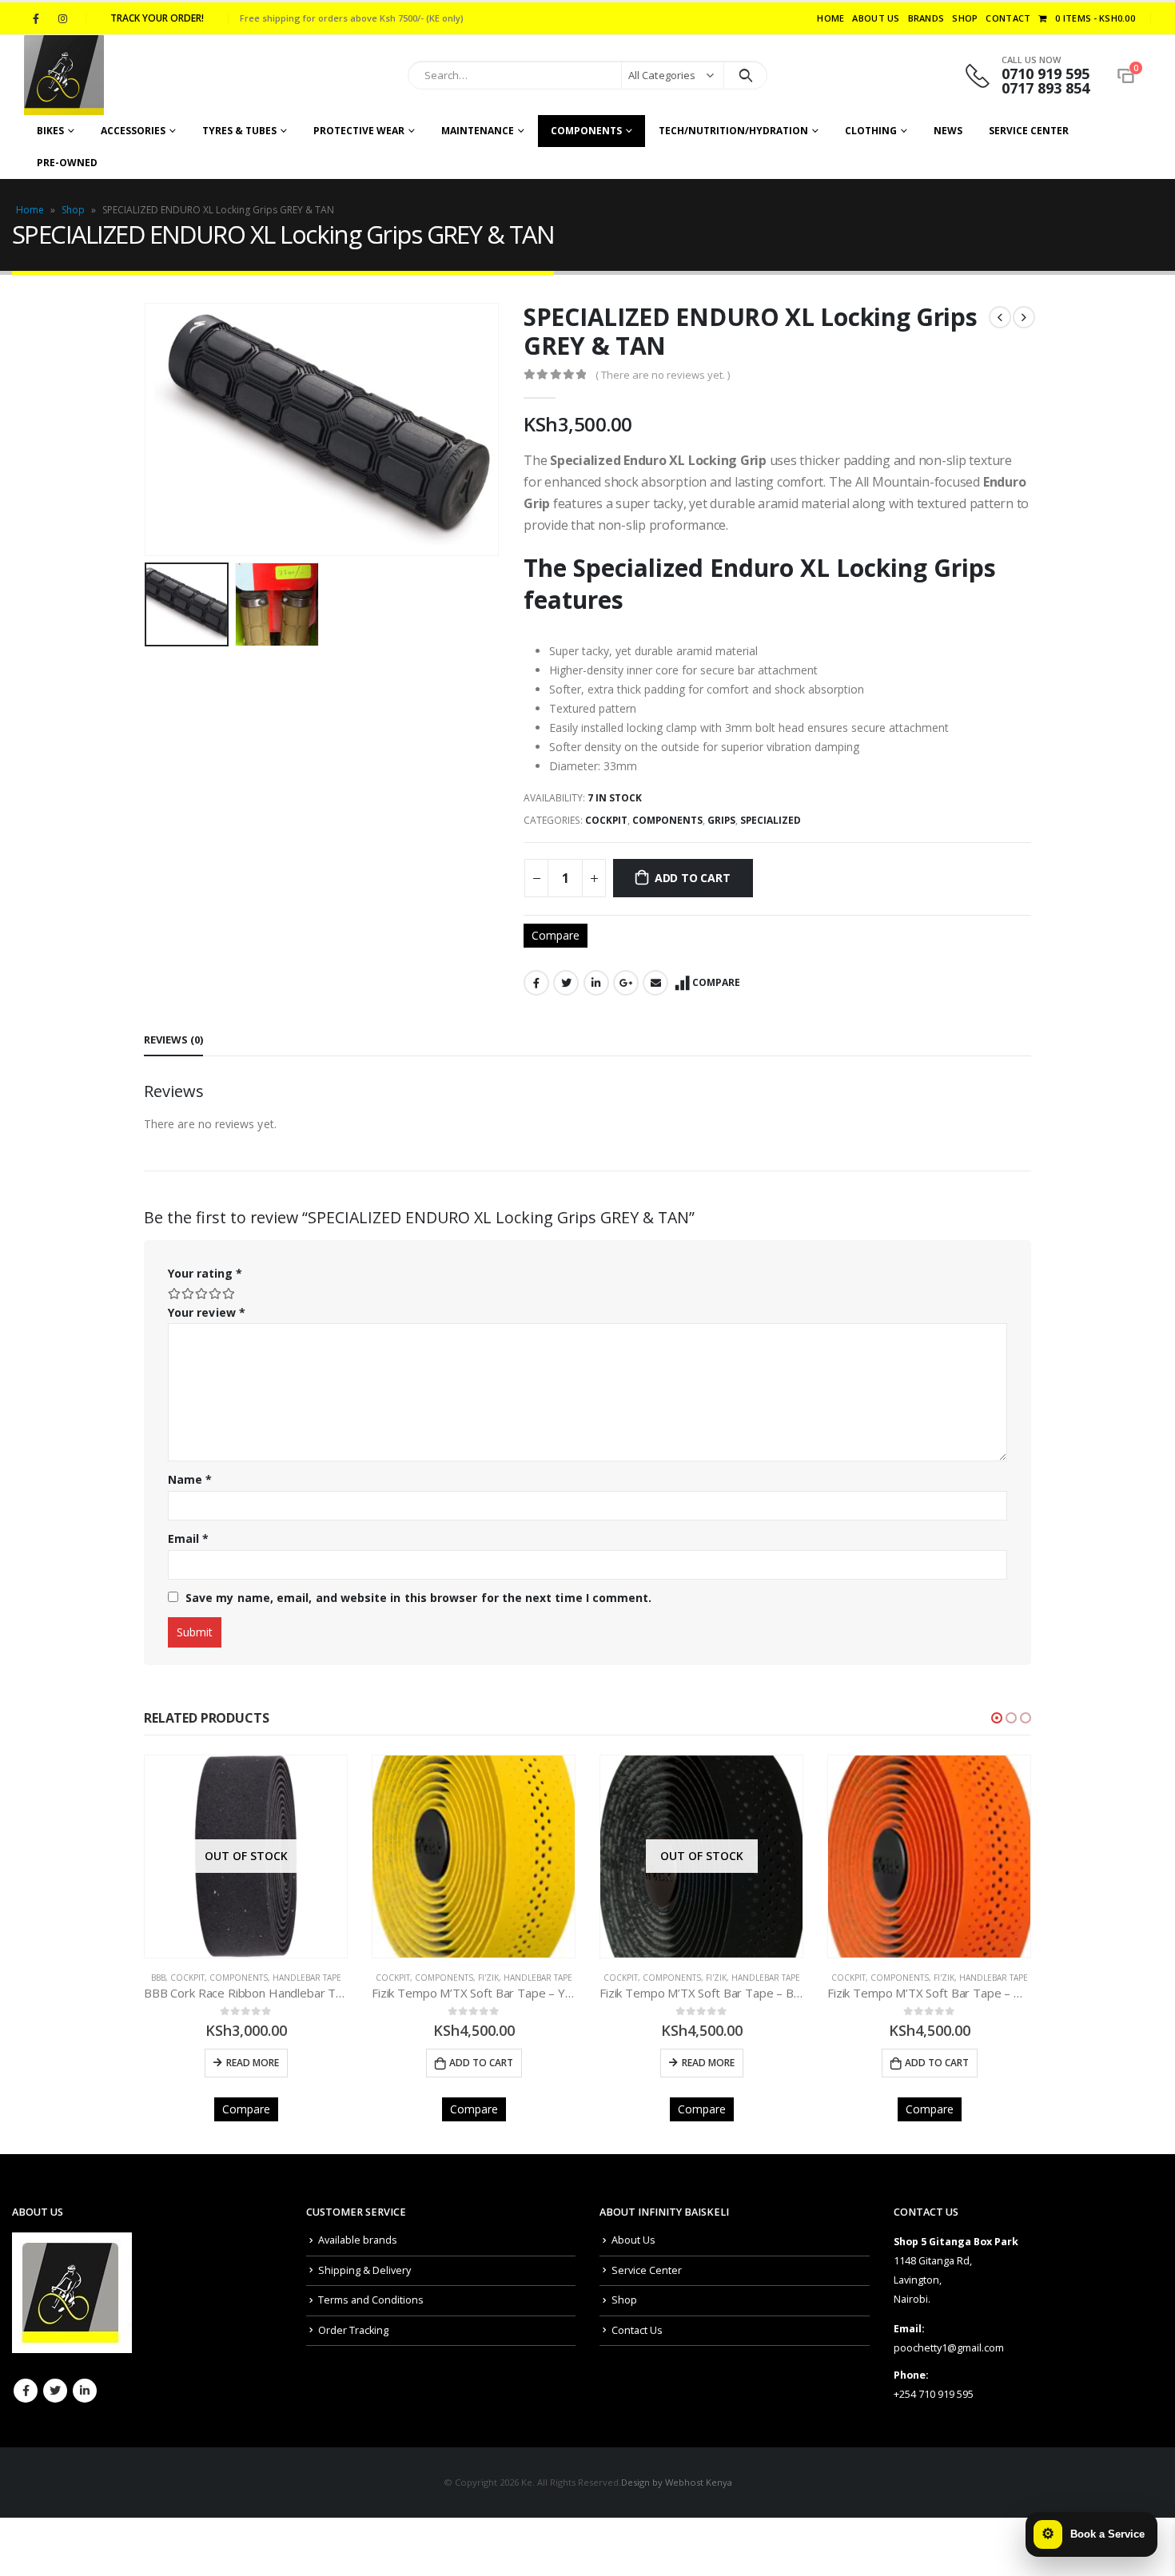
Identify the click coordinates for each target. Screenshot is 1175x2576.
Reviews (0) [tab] (173, 1040)
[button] (997, 1718)
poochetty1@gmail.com (949, 2348)
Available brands (358, 2240)
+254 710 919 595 (934, 2394)
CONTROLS (913, 1978)
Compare (556, 935)
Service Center (1029, 131)
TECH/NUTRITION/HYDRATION (733, 131)
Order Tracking (353, 2330)
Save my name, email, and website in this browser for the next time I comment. (418, 1598)
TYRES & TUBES (239, 131)
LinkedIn (596, 983)
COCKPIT (606, 820)
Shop (965, 18)
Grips (721, 820)
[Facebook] (36, 18)
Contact (1008, 18)
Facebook (536, 983)
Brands (926, 18)
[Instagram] (62, 18)
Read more (480, 2063)
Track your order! (157, 18)
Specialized (771, 820)
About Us (876, 18)
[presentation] (148, 430)
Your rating (205, 1273)
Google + (626, 983)
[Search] (745, 75)
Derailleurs (967, 1978)
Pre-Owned (67, 163)
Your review (207, 1312)
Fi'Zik (261, 1978)
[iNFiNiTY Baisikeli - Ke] (64, 75)
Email (655, 983)
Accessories (133, 131)
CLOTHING (871, 131)
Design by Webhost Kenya (677, 2482)
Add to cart (693, 878)
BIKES (50, 131)
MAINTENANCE (478, 131)
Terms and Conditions (371, 2300)
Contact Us (637, 2330)
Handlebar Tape (310, 1978)
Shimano (1018, 1978)
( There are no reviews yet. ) (663, 375)
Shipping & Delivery (364, 2270)
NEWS (948, 131)
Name (190, 1479)
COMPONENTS (586, 131)
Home (830, 18)
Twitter (566, 983)
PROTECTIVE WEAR (359, 131)
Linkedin (85, 2391)
